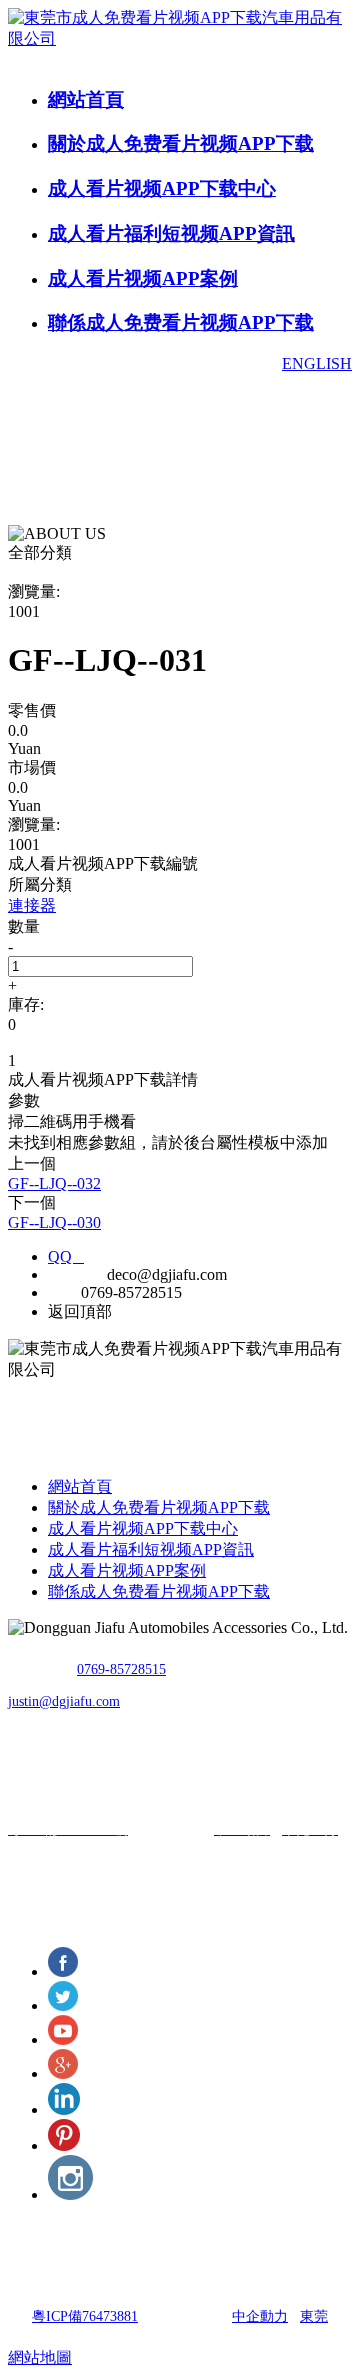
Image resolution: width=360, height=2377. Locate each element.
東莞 (314, 2316)
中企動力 (260, 2316)
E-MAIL (75, 1274)
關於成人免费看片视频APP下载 (181, 143)
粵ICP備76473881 (85, 2316)
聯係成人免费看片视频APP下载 (181, 322)
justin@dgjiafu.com (64, 1701)
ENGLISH (317, 363)
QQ (66, 1256)
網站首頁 (86, 99)
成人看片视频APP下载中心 (162, 188)
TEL (62, 1292)
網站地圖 (40, 2357)
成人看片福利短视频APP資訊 (171, 233)
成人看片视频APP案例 (143, 278)
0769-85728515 (121, 1669)
